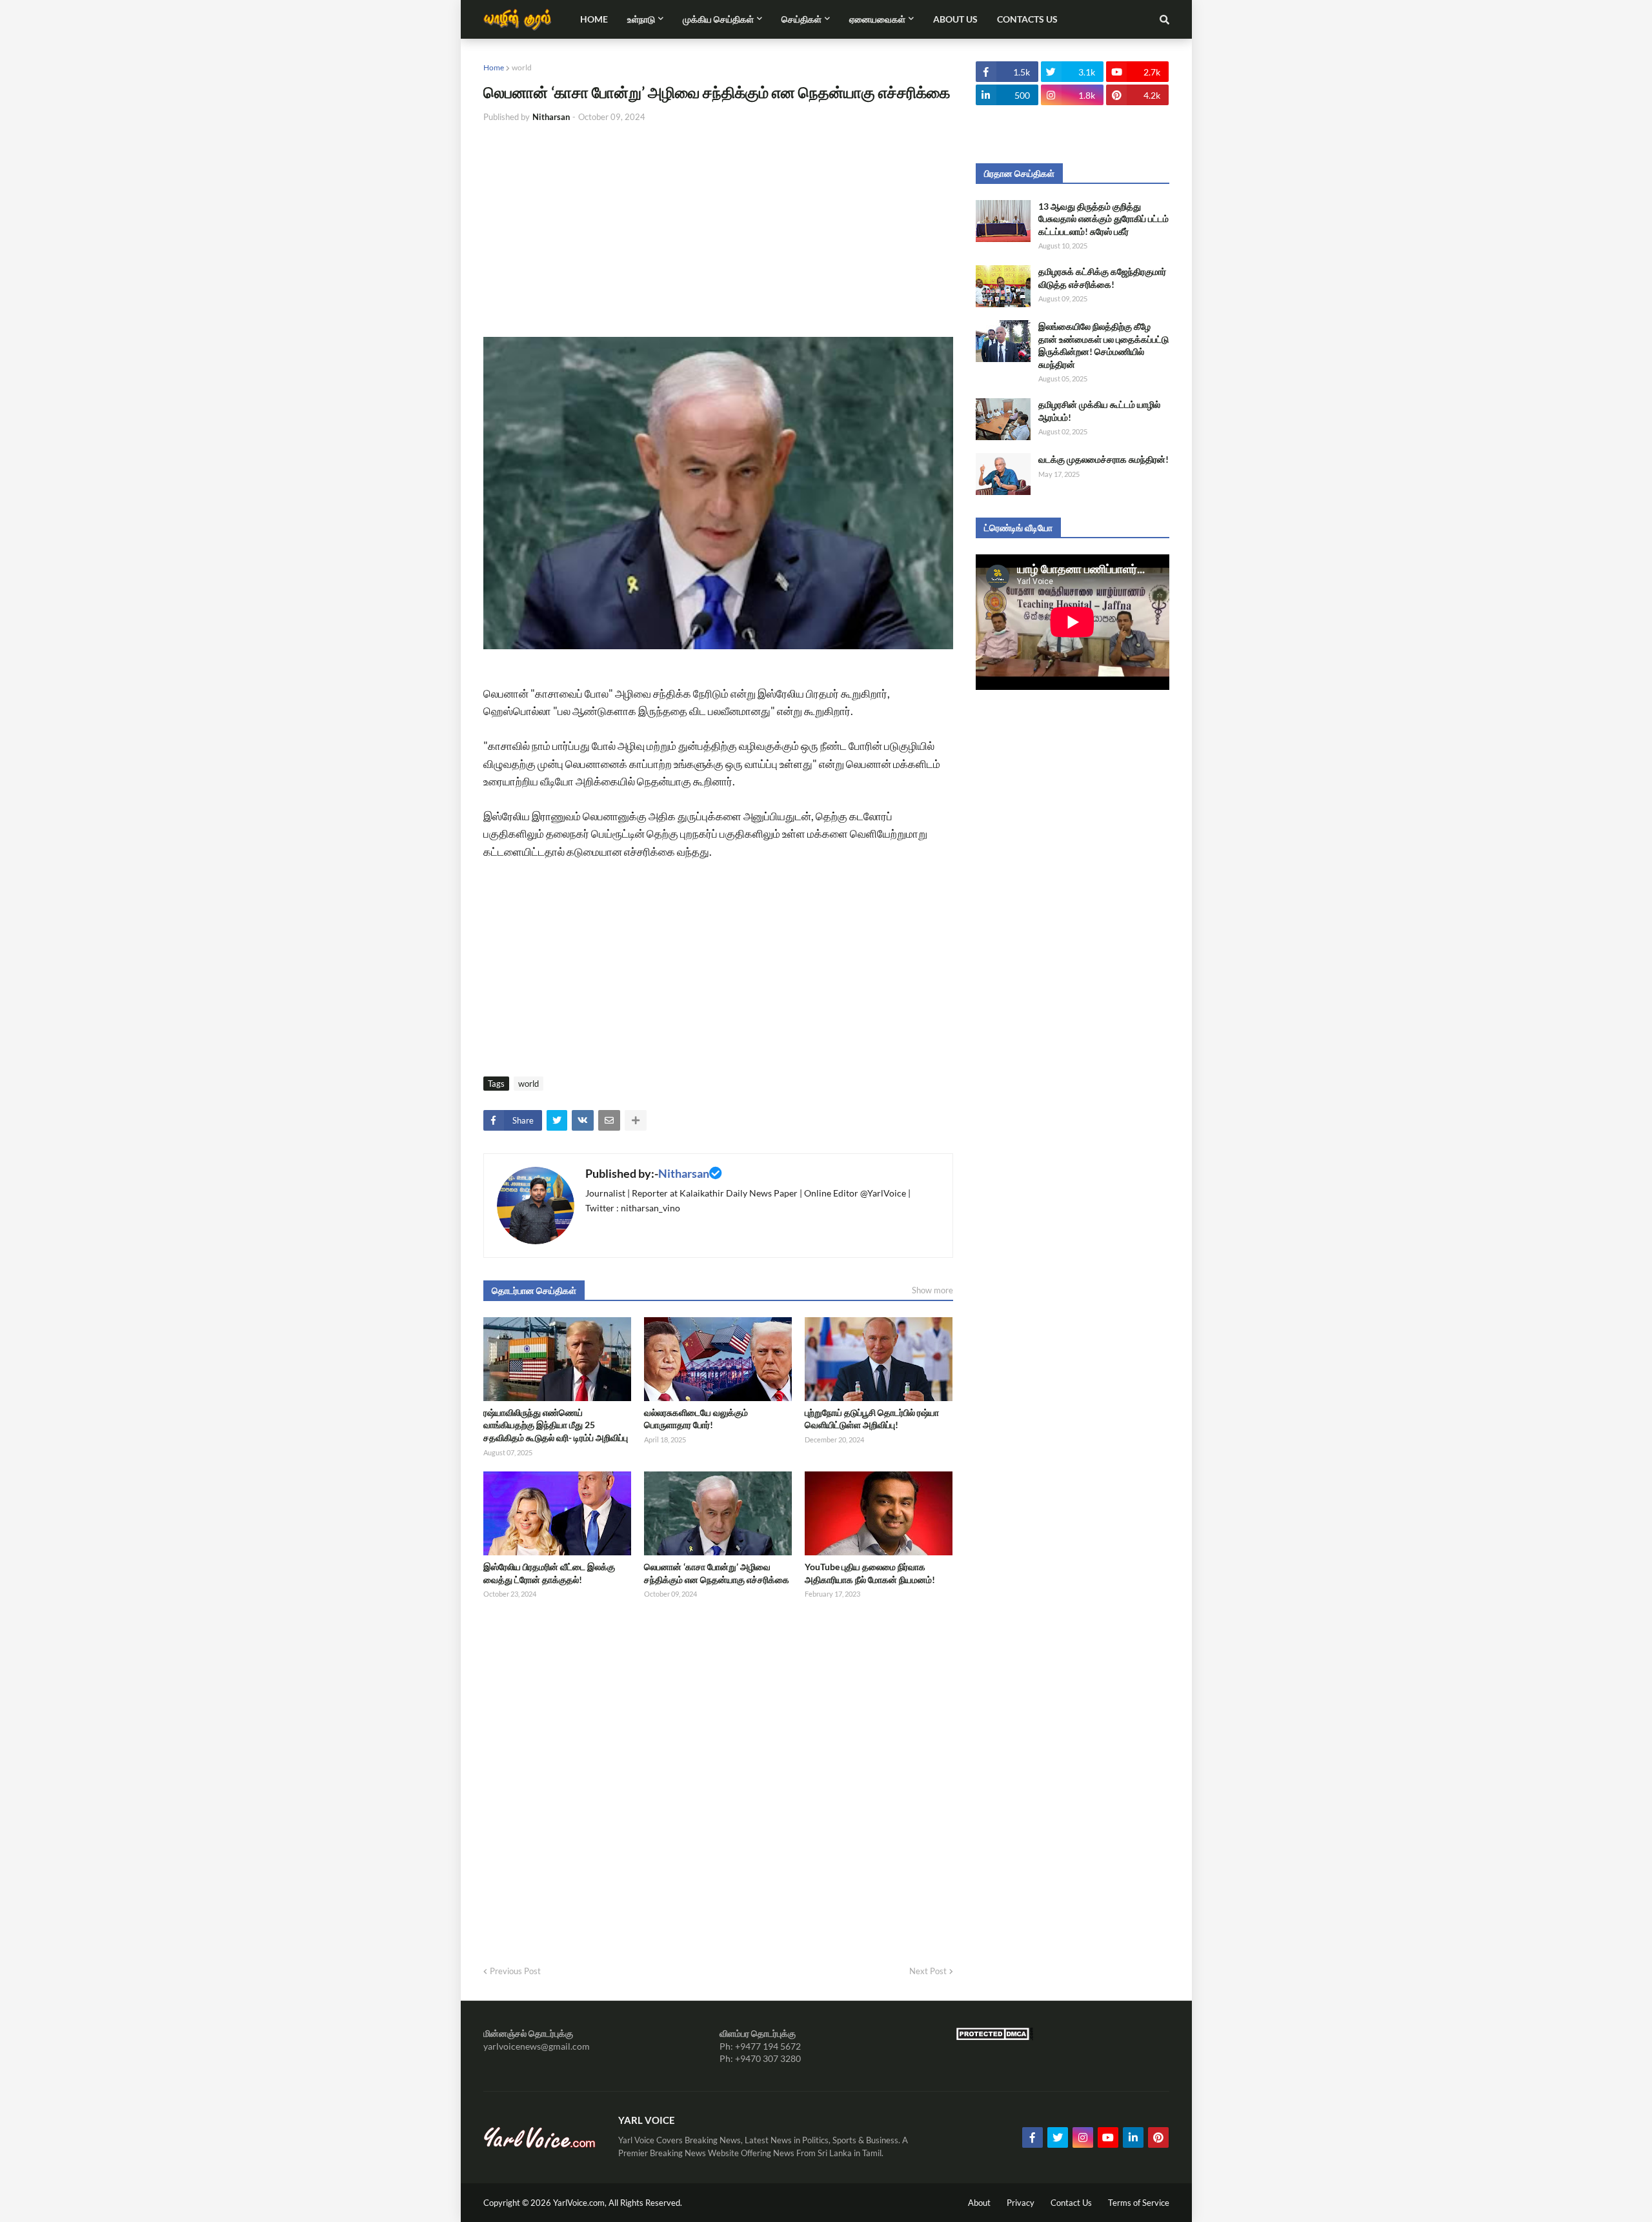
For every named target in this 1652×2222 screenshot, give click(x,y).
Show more (932, 1290)
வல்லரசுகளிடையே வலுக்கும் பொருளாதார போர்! (696, 1419)
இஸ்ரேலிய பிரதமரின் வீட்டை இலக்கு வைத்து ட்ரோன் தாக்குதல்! (549, 1573)
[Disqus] (718, 1778)
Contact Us (1071, 2203)
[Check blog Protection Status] (994, 2037)
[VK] (583, 1120)
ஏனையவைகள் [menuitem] (877, 19)
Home (494, 67)
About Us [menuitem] (955, 19)
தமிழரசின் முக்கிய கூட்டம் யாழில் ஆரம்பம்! (1099, 411)
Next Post (928, 1971)
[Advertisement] (718, 230)
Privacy (1021, 2203)
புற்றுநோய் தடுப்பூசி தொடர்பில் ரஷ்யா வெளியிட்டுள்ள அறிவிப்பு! (872, 1419)
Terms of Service (1139, 2203)
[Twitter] (557, 1120)
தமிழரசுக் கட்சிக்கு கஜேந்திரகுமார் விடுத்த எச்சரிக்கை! (1102, 278)
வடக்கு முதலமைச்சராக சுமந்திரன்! (1103, 459)
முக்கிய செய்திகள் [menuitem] (718, 19)
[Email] (609, 1120)
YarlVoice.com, (581, 2203)
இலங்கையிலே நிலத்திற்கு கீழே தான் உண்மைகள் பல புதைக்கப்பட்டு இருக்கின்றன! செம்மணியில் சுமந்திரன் (1103, 345)
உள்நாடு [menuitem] (641, 19)
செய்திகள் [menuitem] (801, 19)
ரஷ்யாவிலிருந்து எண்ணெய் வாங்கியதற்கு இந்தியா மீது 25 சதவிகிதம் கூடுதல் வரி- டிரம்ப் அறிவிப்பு (556, 1425)
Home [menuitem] (594, 19)
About (979, 2203)
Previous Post (515, 1971)
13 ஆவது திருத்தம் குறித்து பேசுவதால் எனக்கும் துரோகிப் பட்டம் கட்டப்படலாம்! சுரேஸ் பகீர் (1103, 219)
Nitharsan (684, 1173)
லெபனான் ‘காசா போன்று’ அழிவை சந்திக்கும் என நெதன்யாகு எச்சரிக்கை (717, 1573)
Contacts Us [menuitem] (1027, 19)
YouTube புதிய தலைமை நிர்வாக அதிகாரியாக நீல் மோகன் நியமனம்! (870, 1573)
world (522, 67)
